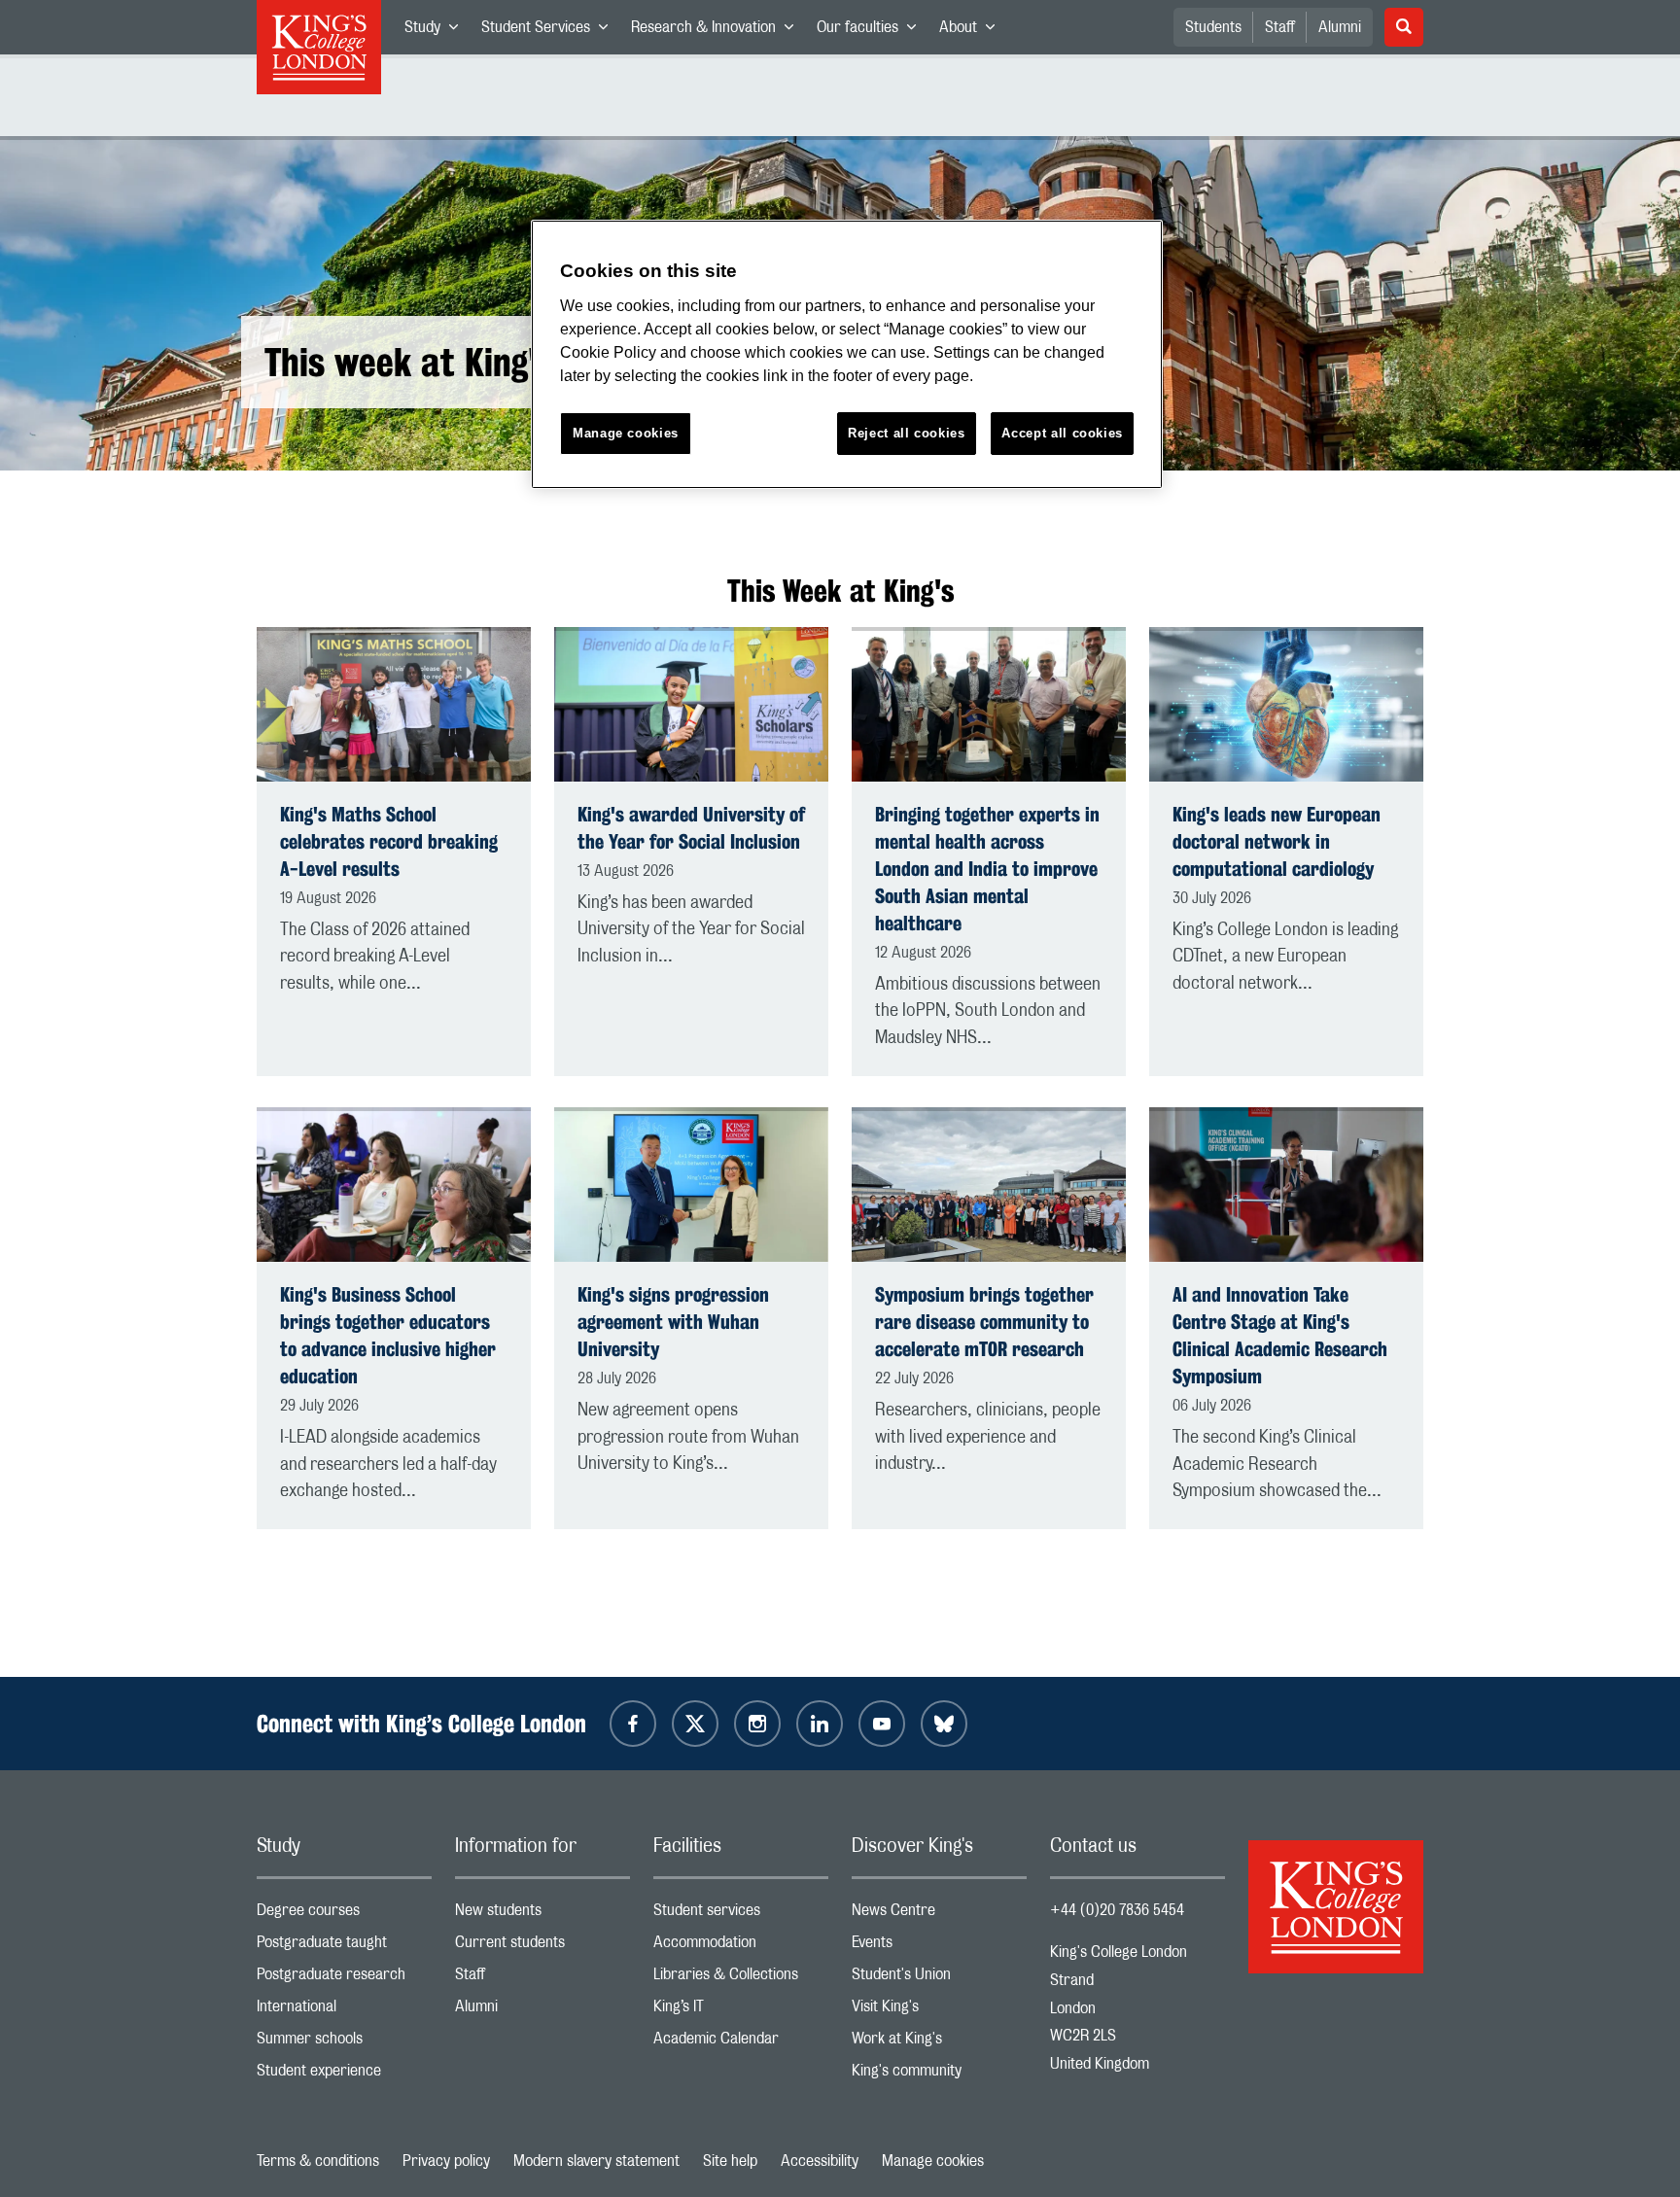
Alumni (1340, 27)
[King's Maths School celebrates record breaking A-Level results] (394, 704)
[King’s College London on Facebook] (633, 1724)
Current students (542, 1947)
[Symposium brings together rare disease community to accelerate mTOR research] (989, 1185)
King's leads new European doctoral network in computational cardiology (1277, 841)
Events (939, 1947)
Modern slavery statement (596, 2161)
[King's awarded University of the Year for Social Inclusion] (691, 704)
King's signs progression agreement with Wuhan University (673, 1322)
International (344, 2011)
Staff (1280, 27)
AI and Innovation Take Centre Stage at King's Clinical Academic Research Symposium (1280, 1335)
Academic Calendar (741, 2043)
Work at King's (939, 2043)
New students (542, 1915)
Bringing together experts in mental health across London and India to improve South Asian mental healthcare (987, 869)
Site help (730, 2161)
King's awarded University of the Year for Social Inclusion (691, 828)
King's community (939, 2075)
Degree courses (344, 1915)
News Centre (939, 1915)
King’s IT (741, 2011)
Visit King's (939, 2011)
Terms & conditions (318, 2161)
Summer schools (344, 2043)
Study (437, 31)
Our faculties (872, 31)
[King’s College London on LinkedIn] (820, 1724)
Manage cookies (933, 2161)
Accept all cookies (1062, 433)
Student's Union (939, 1979)
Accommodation (741, 1947)
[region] (847, 354)
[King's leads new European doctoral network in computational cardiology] (1286, 704)
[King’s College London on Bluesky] (944, 1724)
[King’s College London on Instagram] (757, 1724)
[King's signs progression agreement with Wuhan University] (691, 1185)
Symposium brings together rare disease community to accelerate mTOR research (984, 1322)
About (973, 31)
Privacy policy (446, 2161)
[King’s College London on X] (695, 1724)
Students (1213, 27)
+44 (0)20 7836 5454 (1117, 1910)
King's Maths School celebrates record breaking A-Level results (389, 841)
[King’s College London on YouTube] (882, 1724)
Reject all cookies (907, 433)
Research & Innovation (718, 31)
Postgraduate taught (344, 1947)
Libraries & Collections (741, 1979)
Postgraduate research (344, 1979)
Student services (741, 1915)
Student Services (550, 31)
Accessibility (820, 2161)
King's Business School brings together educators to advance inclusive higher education (388, 1335)
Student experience (344, 2075)
